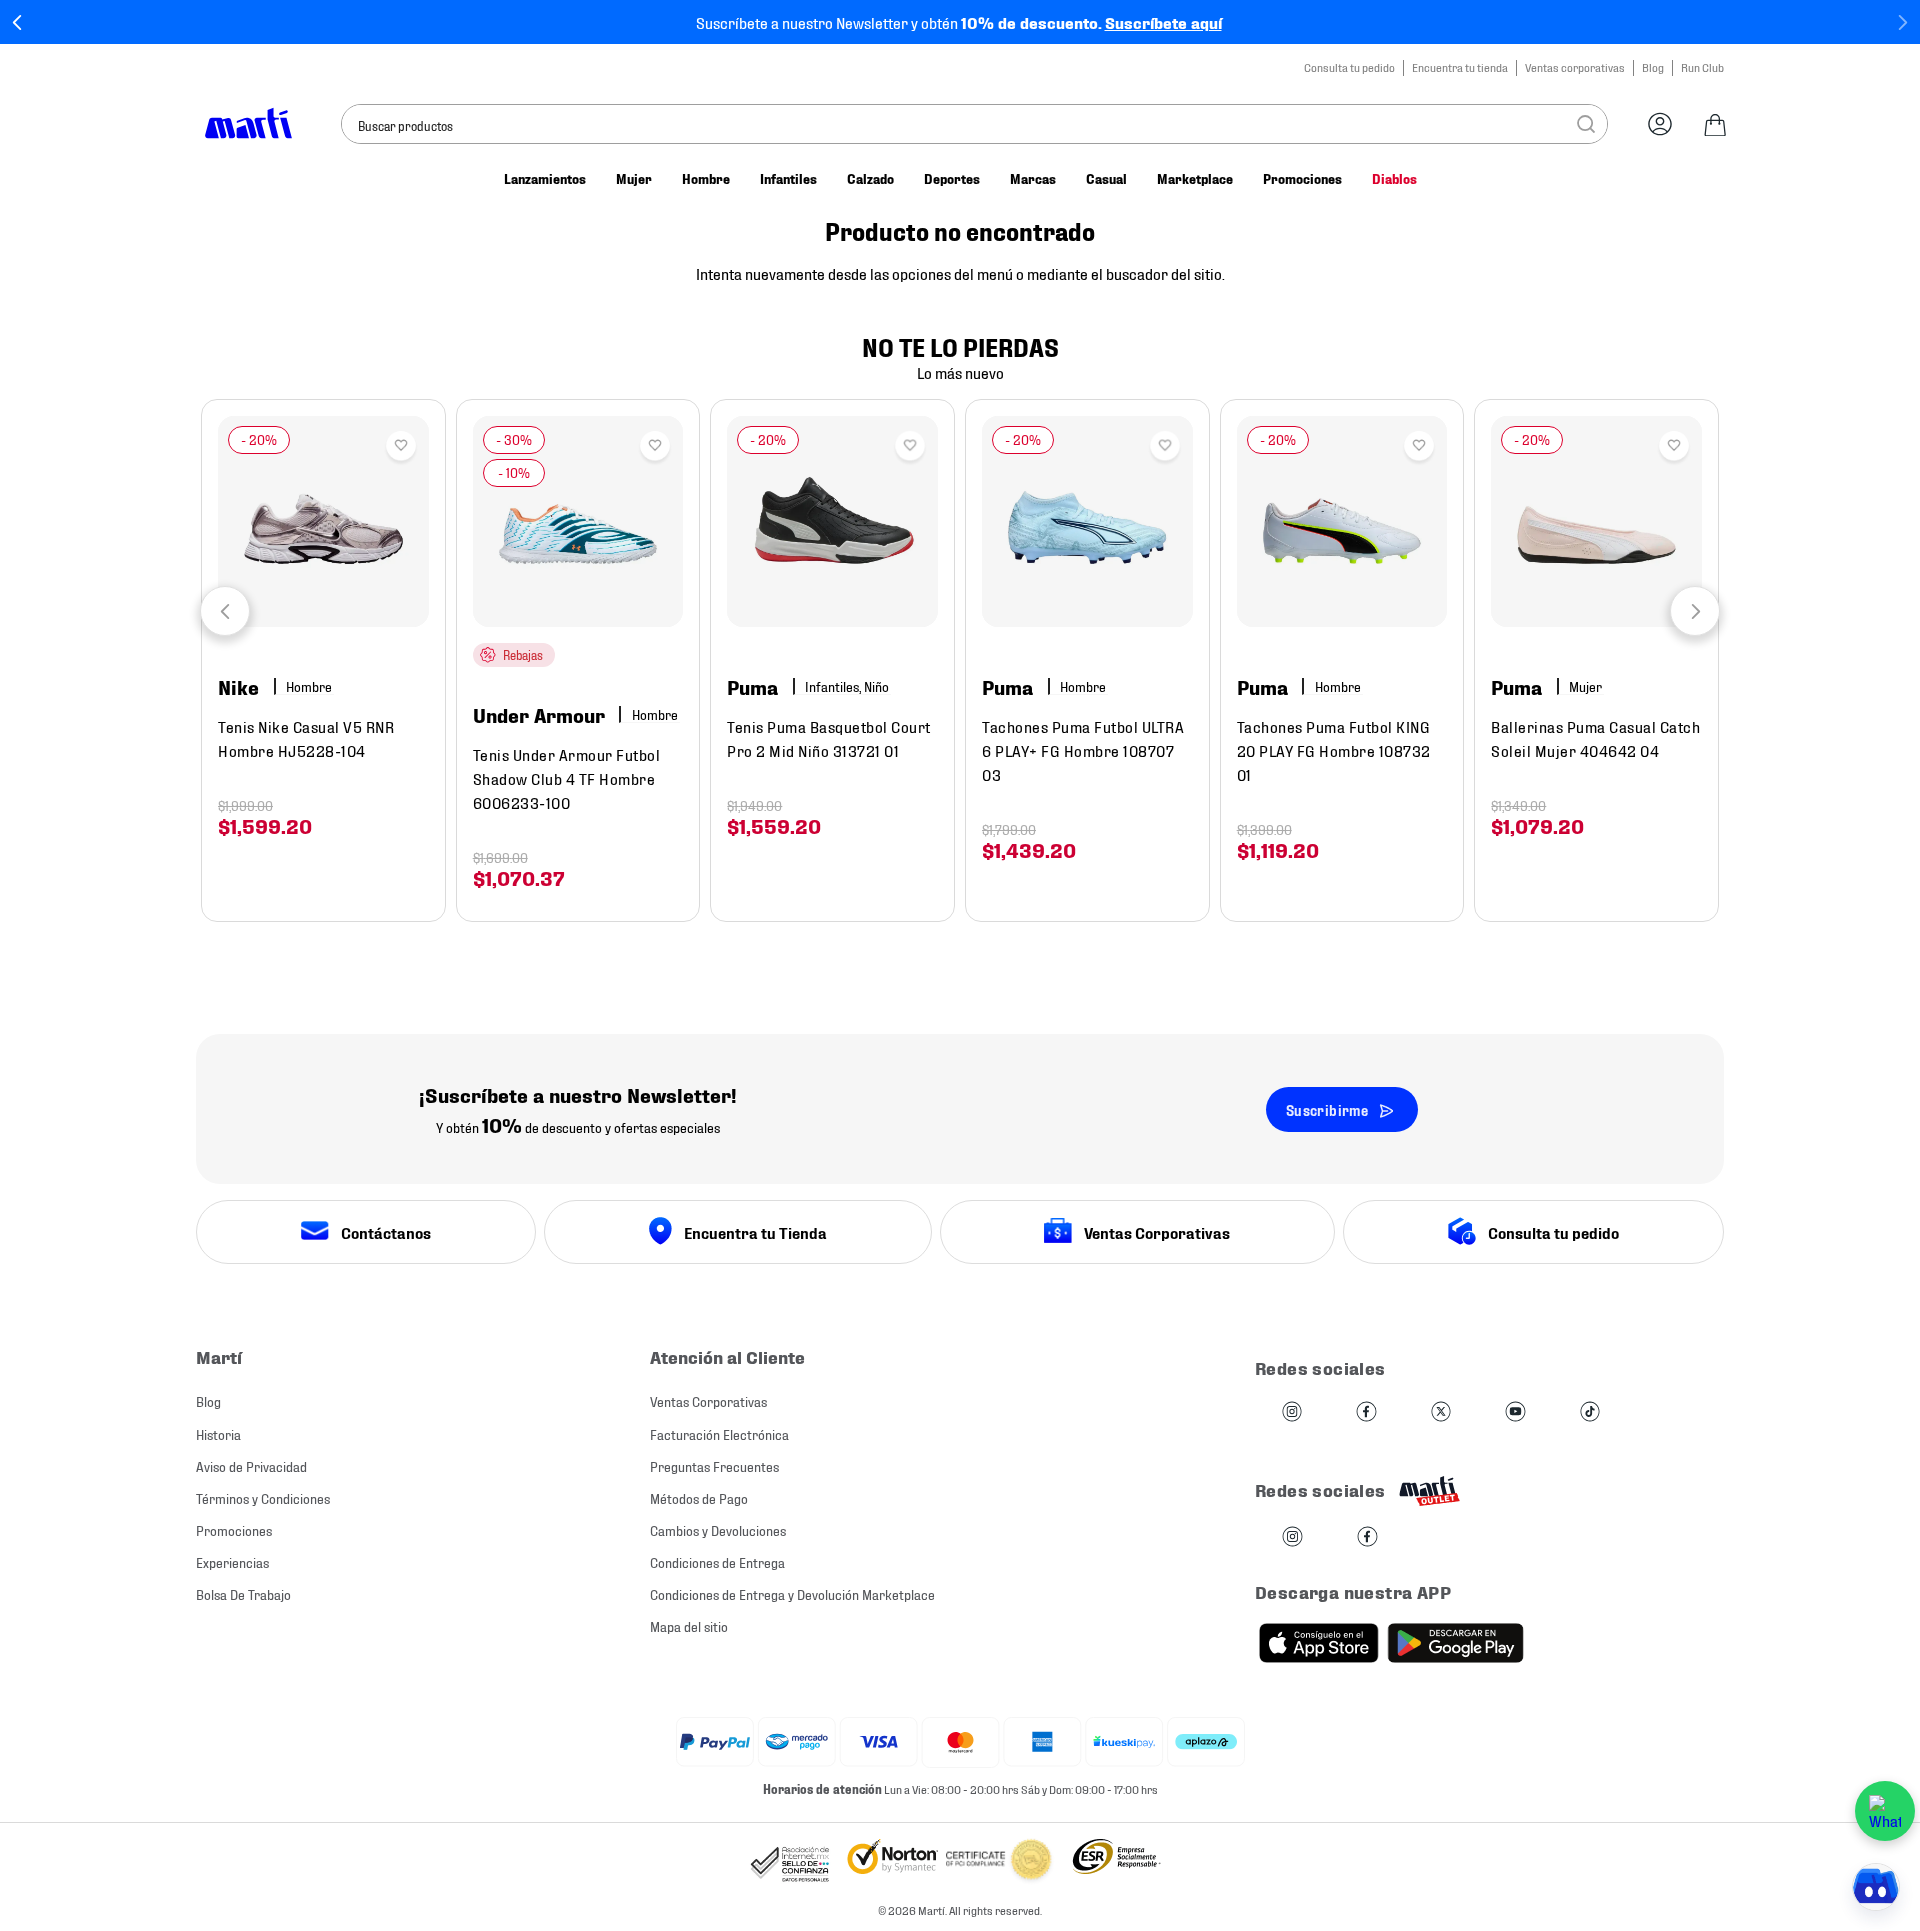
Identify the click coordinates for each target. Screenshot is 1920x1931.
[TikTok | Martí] (1590, 1412)
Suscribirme (1327, 1109)
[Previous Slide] (17, 22)
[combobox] (974, 124)
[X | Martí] (1441, 1412)
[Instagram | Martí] (1292, 1412)
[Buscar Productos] (1586, 124)
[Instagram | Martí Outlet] (1292, 1537)
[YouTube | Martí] (1515, 1412)
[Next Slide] (1902, 22)
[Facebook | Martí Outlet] (1367, 1537)
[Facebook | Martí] (1366, 1412)
